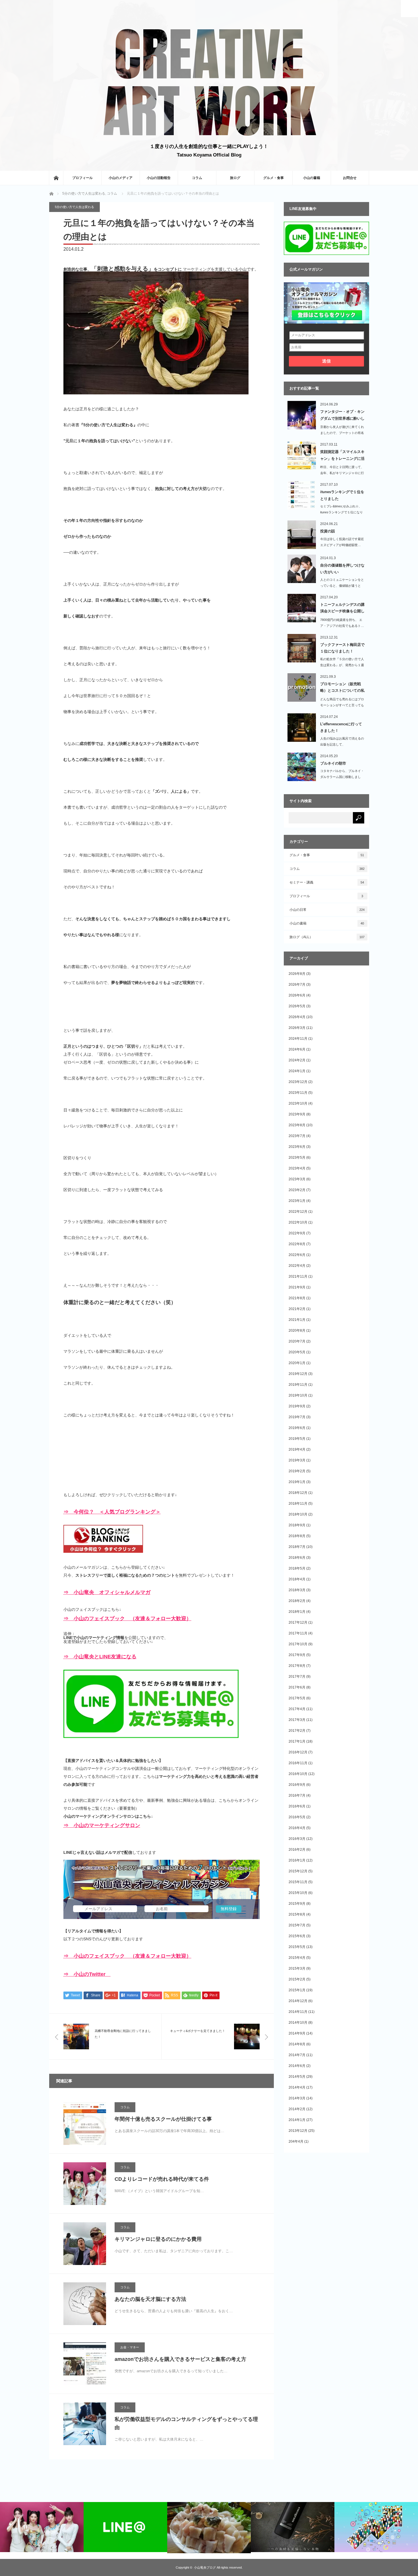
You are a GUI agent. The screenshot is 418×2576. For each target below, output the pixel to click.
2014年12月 (298, 2001)
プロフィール (82, 178)
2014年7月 (297, 2055)
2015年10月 (298, 1893)
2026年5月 (297, 1006)
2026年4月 (297, 1017)
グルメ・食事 (274, 178)
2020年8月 (297, 1331)
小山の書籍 (312, 178)
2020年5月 (297, 1352)
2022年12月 (298, 1212)
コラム (197, 178)
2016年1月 (297, 1860)
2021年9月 (297, 1287)
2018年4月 (297, 1579)
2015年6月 (297, 1936)
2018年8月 (297, 1536)
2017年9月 (297, 1655)
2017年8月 (297, 1666)
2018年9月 (297, 1525)
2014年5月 (297, 2077)
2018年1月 (297, 1612)
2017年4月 (297, 1709)
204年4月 (296, 2141)
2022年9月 (297, 1233)
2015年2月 (297, 1979)
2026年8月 (297, 974)
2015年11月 (298, 1882)
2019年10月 (298, 1395)
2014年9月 (297, 2033)
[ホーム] (56, 178)
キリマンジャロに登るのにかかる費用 (158, 2239)
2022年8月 (297, 1244)
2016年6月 (297, 1806)
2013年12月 (298, 2131)
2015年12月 (298, 1871)
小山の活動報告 (159, 178)
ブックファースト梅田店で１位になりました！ (342, 648)
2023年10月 (298, 1103)
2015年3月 (297, 1968)
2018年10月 (298, 1514)
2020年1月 (297, 1363)
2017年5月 (297, 1698)
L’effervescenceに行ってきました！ (341, 727)
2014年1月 (297, 2120)
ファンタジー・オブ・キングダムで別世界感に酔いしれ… (342, 416)
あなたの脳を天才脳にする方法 (150, 2299)
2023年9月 (297, 1114)
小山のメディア (121, 178)
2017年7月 (297, 1677)
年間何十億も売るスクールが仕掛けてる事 (163, 2119)
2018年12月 (298, 1493)
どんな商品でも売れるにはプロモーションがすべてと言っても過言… (342, 705)
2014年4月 (297, 2087)
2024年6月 (297, 1049)
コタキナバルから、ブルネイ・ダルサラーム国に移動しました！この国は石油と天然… (342, 777)
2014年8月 (297, 2044)
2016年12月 (298, 1752)
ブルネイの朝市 (333, 763)
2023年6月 (297, 1147)
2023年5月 (297, 1158)
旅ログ (235, 178)
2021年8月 (297, 1298)
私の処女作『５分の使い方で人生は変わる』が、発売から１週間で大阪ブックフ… (342, 665)
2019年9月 (297, 1406)
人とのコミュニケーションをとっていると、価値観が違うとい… (342, 586)
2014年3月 (297, 2098)
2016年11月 (298, 1763)
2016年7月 (297, 1795)
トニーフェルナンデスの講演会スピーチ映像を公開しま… (342, 609)
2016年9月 (297, 1785)
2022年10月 (298, 1222)
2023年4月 (297, 1168)
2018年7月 (297, 1547)
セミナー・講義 (327, 882)
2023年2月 (297, 1190)
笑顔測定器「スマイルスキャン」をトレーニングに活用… (342, 456)
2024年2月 (297, 1060)
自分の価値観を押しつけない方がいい (342, 569)
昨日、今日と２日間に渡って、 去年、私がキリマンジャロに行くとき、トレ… (342, 473)
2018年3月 (297, 1590)
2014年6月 (297, 2066)
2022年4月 (297, 1266)
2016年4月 (297, 1828)
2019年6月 (297, 1428)
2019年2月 (297, 1471)
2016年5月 (297, 1817)
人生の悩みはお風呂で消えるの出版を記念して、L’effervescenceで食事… (342, 744)
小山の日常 (327, 910)
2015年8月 (297, 1914)
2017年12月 (298, 1622)
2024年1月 (297, 1071)
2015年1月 (297, 1990)
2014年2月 (297, 2109)
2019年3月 (297, 1460)
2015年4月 (297, 1958)
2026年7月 (297, 985)
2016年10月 (298, 1774)
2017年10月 (298, 1644)
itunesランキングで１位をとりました (342, 495)
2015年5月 (297, 1947)
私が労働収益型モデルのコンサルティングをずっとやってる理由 (186, 2423)
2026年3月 (297, 1028)
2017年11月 (298, 1633)
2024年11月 (298, 1039)
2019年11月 (298, 1385)
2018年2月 (297, 1601)
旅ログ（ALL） (327, 937)
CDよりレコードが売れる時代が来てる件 (162, 2179)
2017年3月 (297, 1720)
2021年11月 (298, 1276)
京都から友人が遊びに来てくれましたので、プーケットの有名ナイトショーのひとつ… (342, 433)
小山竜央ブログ (205, 2567)
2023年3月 (297, 1179)
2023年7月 (297, 1136)
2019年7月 (297, 1417)
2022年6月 (297, 1255)
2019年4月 (297, 1449)
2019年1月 (297, 1482)
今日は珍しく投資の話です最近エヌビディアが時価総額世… (342, 542)
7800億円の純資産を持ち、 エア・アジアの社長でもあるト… (342, 623)
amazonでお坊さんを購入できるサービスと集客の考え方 (180, 2359)
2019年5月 (297, 1439)
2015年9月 (297, 1904)
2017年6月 (297, 1687)
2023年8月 (297, 1125)
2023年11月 (298, 1093)
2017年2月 (297, 1731)
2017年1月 (297, 1741)
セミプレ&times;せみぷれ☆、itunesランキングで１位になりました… (342, 512)
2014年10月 (298, 2023)
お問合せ (350, 178)
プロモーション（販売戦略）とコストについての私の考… (342, 688)
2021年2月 (297, 1309)
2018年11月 (298, 1504)
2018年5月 (297, 1568)
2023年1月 (297, 1201)
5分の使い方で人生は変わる (84, 193)
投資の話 (328, 531)
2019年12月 (298, 1374)
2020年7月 (297, 1341)
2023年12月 (298, 1082)
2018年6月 (297, 1558)
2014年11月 (298, 2012)
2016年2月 (297, 1850)
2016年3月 (297, 1839)
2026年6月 (297, 995)
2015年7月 (297, 1925)
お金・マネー (130, 2347)
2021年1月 (297, 1320)
